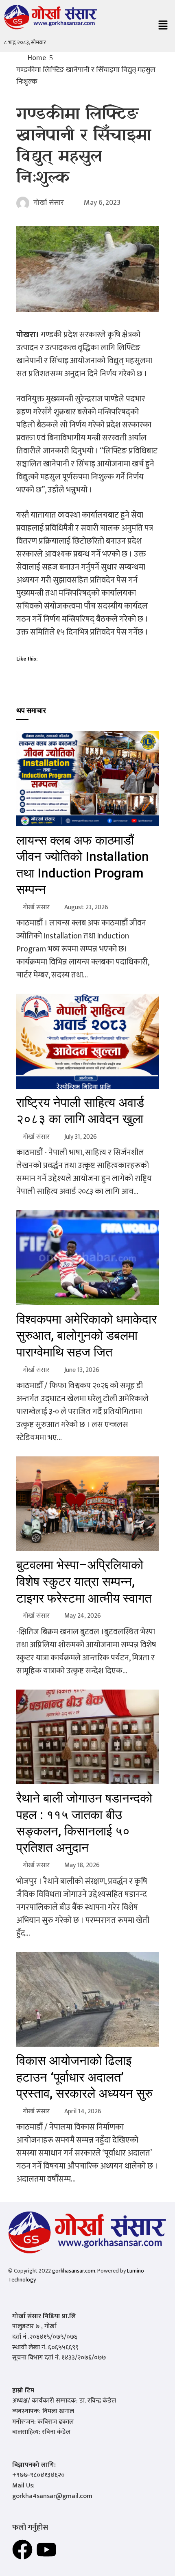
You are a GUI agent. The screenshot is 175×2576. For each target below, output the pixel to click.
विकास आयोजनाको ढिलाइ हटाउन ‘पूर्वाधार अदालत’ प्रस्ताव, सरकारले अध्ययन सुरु (84, 2077)
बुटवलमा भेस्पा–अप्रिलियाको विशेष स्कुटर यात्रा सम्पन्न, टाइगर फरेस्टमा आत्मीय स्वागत (84, 1582)
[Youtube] (46, 2550)
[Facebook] (22, 2550)
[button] (163, 26)
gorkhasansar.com (74, 2271)
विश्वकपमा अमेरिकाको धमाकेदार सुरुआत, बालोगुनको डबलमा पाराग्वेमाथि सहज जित (86, 1336)
